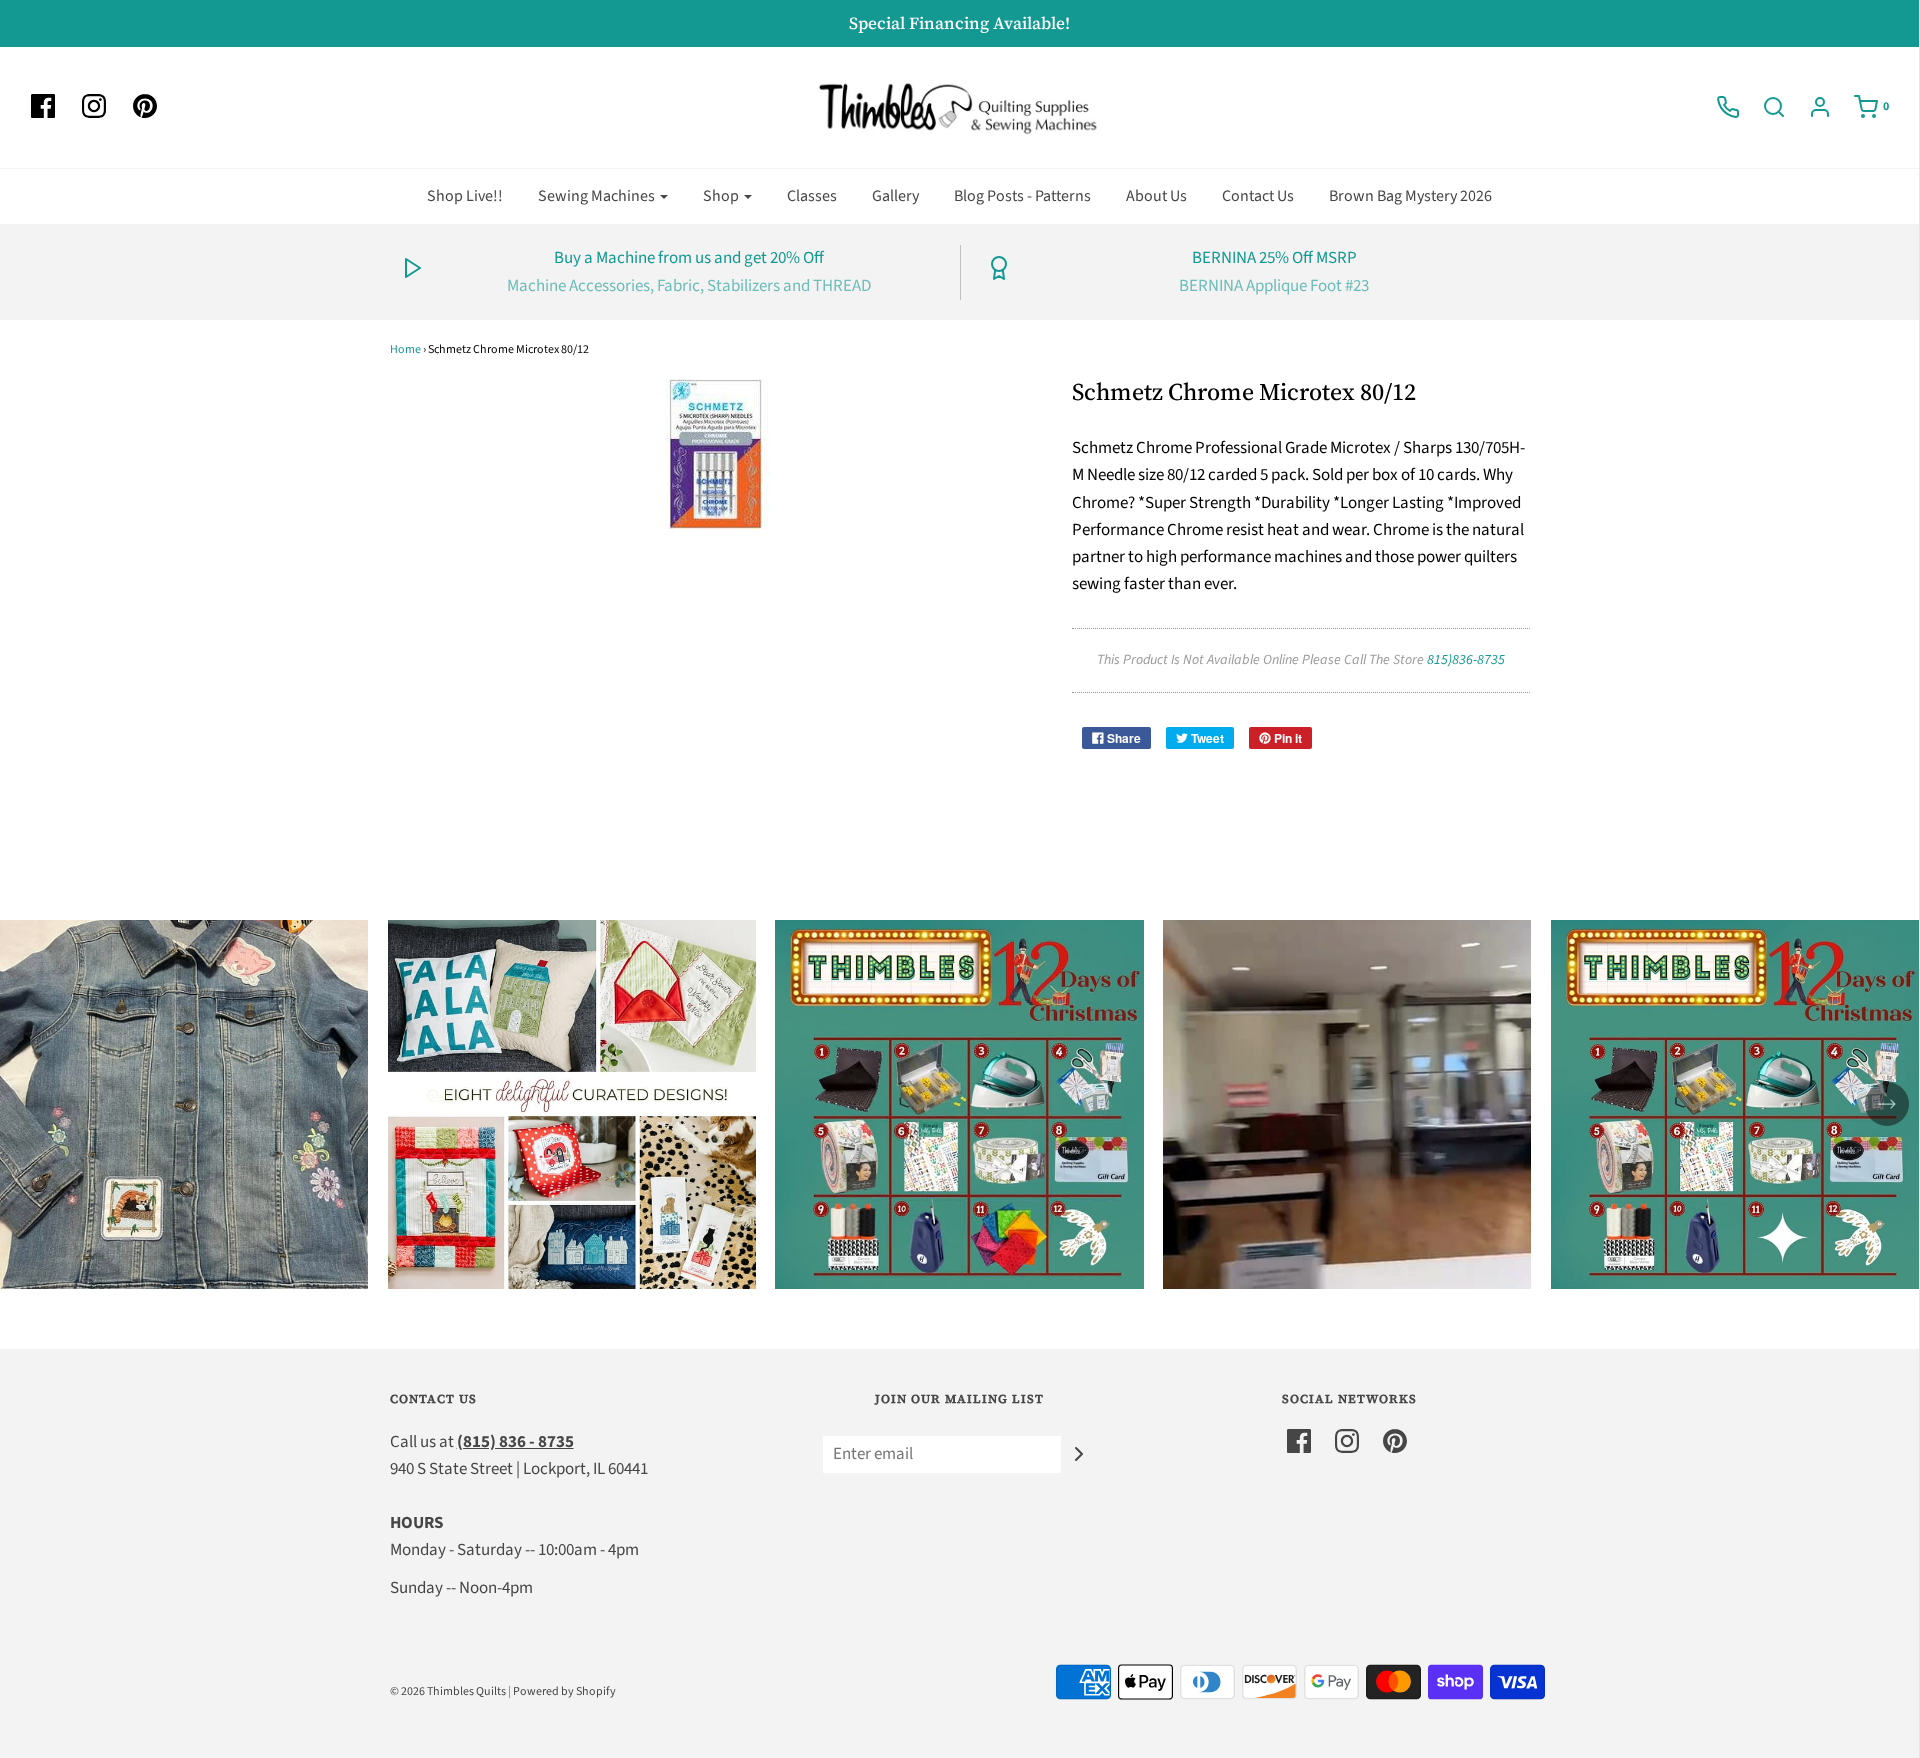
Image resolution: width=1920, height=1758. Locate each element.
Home (405, 349)
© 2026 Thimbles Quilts (448, 1691)
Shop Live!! (465, 196)
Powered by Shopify (564, 1691)
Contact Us (1258, 196)
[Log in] (1810, 107)
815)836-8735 (1466, 660)
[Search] (1764, 107)
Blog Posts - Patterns (1022, 196)
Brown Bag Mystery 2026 (1410, 196)
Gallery (895, 196)
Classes (812, 196)
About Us (1156, 196)
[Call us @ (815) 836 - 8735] (1718, 107)
